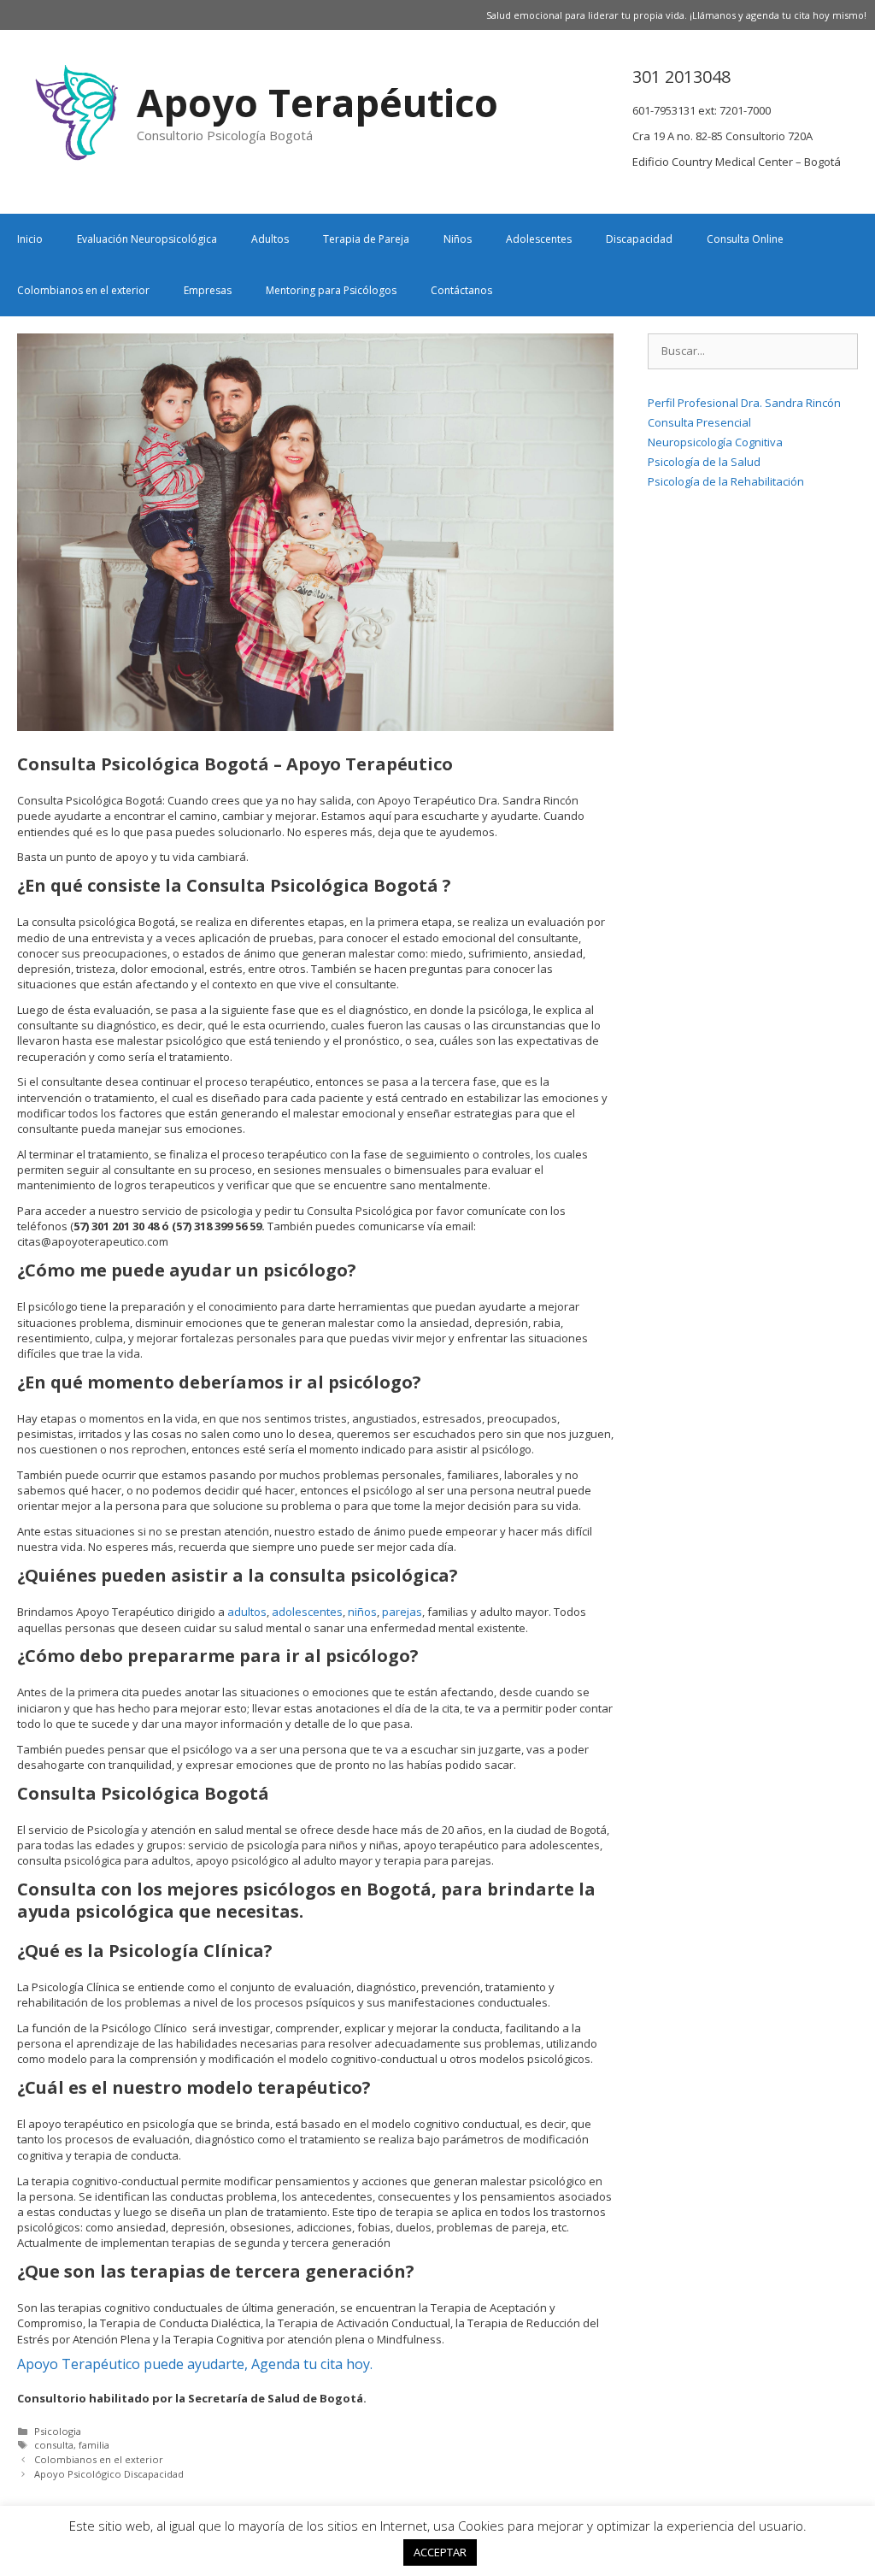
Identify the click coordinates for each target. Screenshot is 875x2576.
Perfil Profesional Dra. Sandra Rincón (744, 403)
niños (362, 1612)
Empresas (208, 290)
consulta (54, 2445)
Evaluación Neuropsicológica (147, 239)
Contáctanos (461, 290)
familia (94, 2445)
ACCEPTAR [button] (440, 2552)
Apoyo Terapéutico (317, 102)
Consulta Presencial (699, 422)
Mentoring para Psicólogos (331, 290)
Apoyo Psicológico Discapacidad (109, 2474)
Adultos (270, 239)
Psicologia (58, 2431)
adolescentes (307, 1612)
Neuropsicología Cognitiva (715, 442)
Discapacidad (639, 239)
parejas (402, 1612)
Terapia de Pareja (366, 239)
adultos (247, 1612)
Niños (458, 239)
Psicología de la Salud (704, 462)
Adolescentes (539, 239)
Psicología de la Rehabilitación (726, 481)
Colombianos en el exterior (83, 290)
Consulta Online (745, 239)
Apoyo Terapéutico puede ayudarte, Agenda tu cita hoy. (197, 2364)
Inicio (30, 239)
